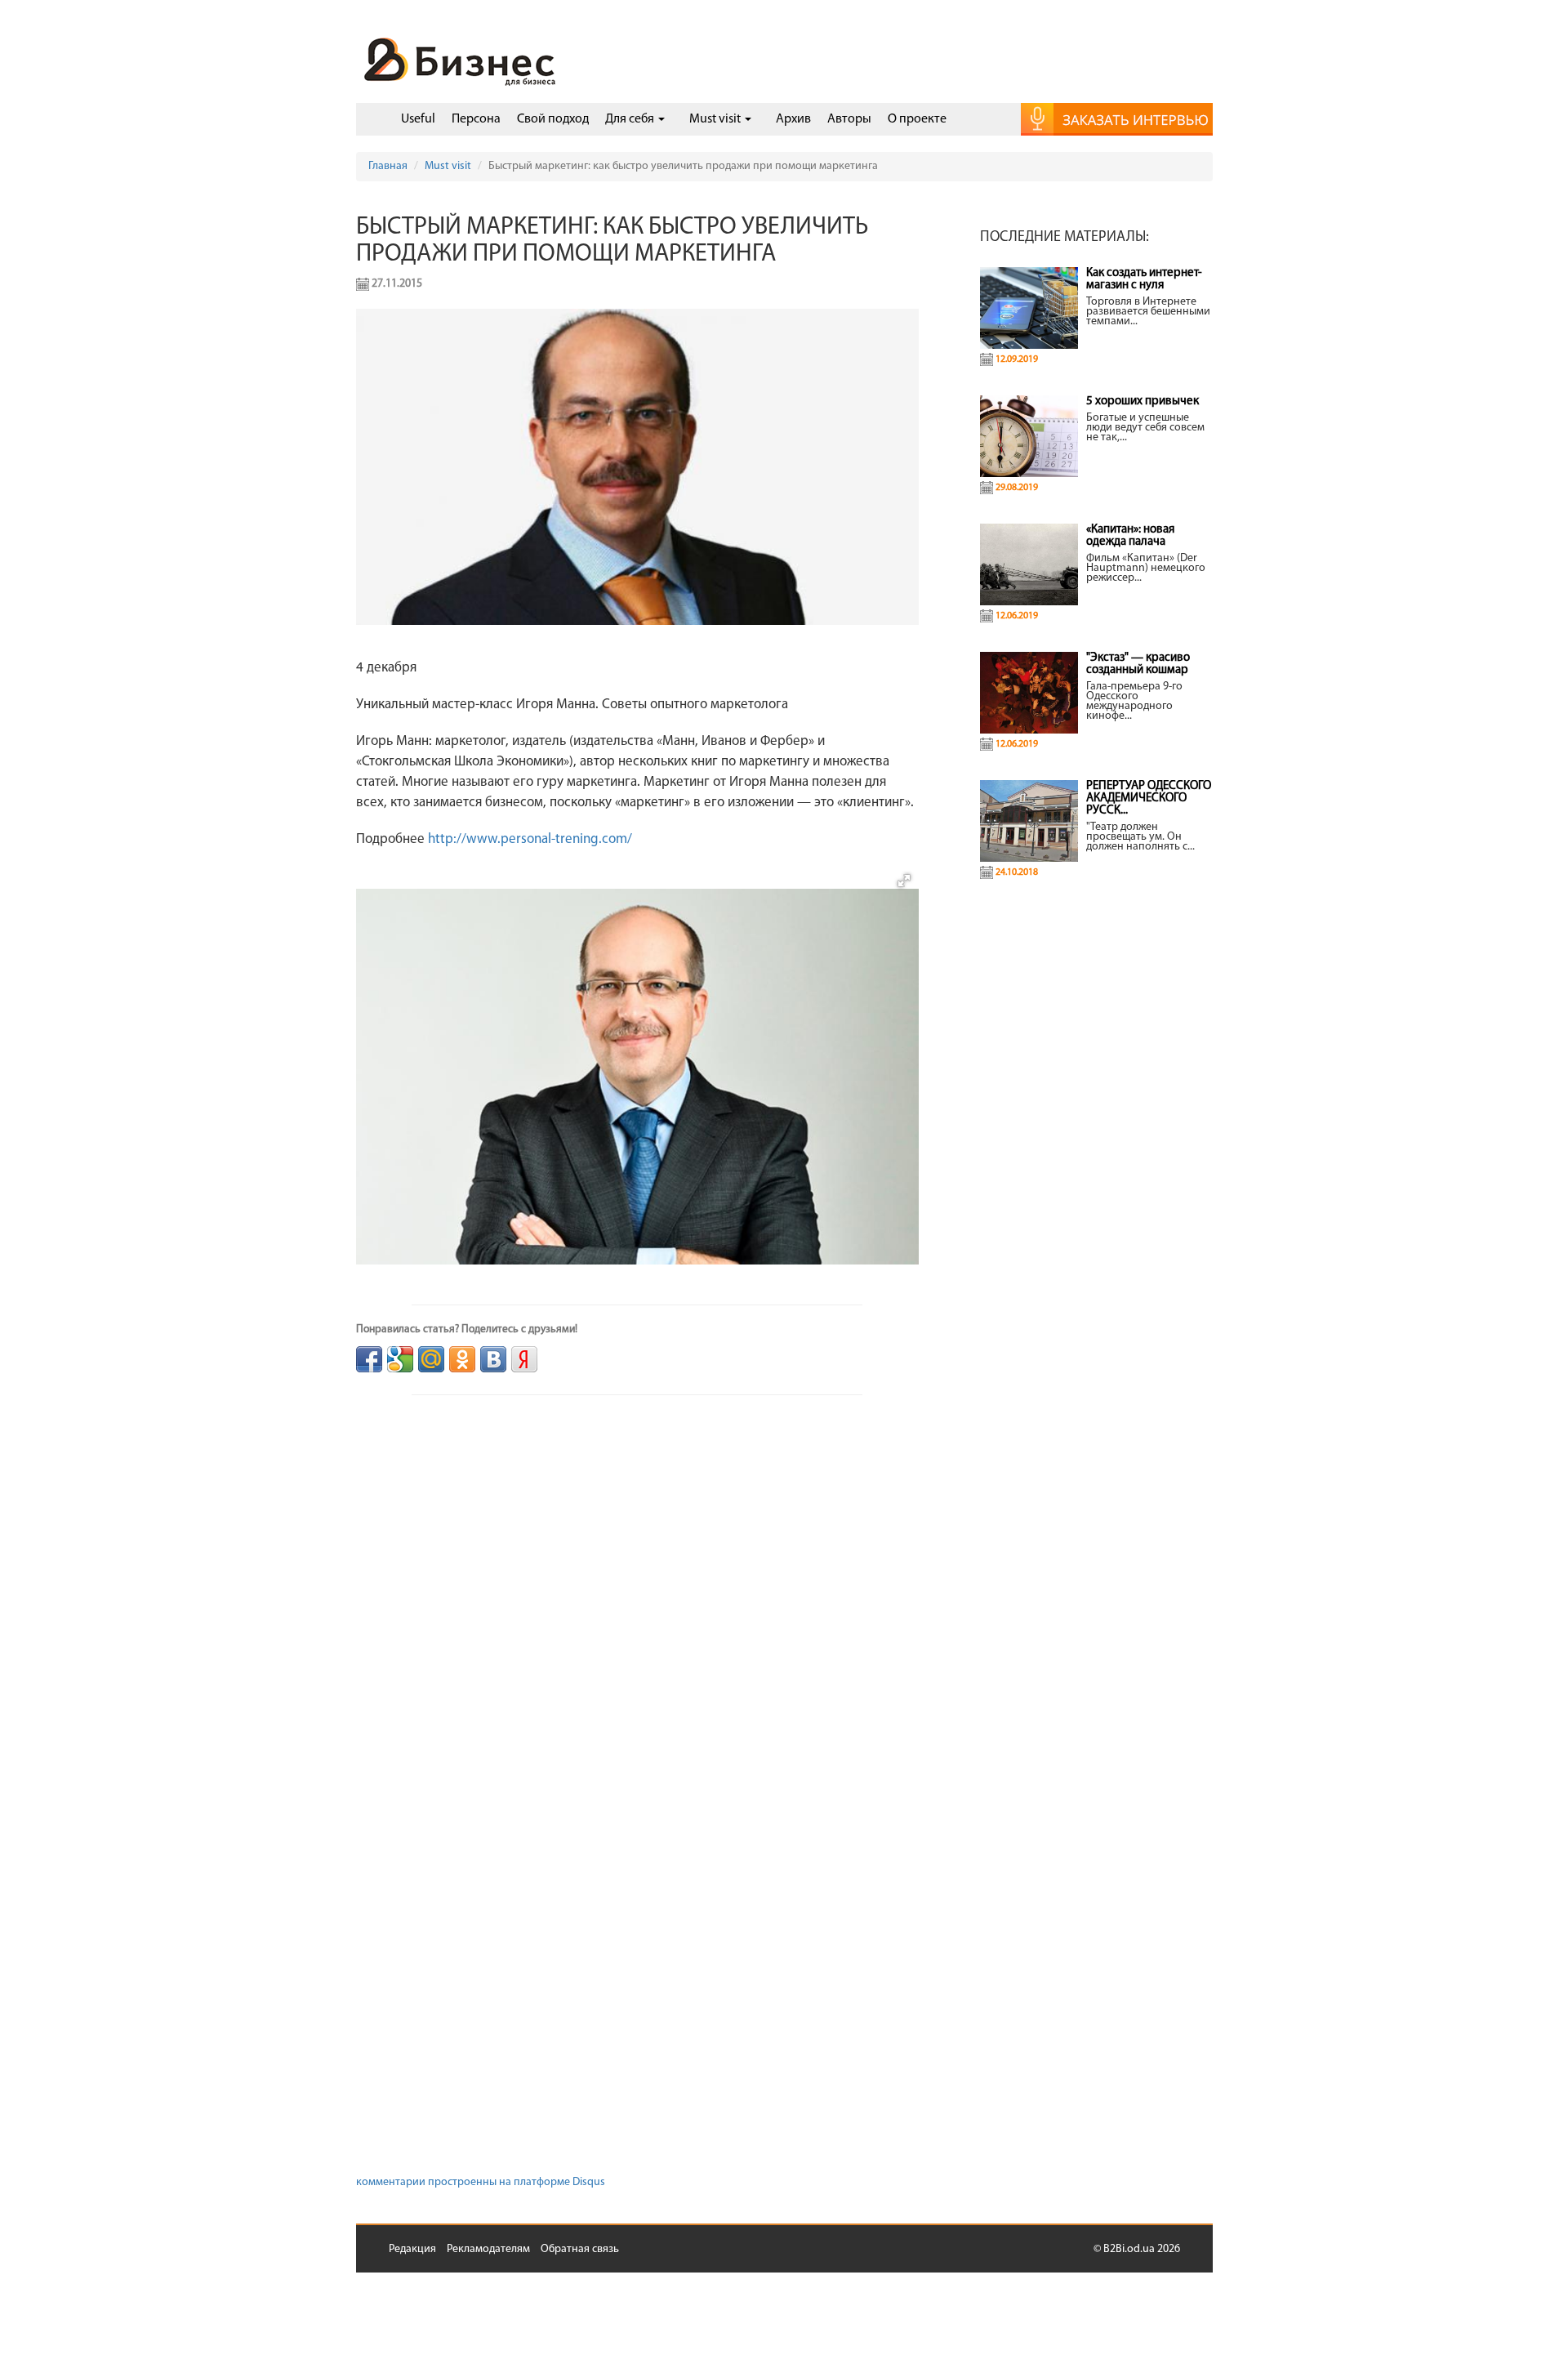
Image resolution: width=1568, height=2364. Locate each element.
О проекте (917, 119)
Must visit (716, 119)
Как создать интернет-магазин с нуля (1144, 279)
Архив (793, 119)
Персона (476, 119)
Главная (388, 166)
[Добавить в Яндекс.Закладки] (524, 1359)
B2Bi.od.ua (1129, 2249)
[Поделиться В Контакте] (493, 1359)
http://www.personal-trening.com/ (530, 839)
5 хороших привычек (1143, 401)
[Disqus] (637, 1632)
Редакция (412, 2249)
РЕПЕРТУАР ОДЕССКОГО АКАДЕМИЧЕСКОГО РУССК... (1149, 798)
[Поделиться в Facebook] (369, 1359)
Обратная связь (580, 2249)
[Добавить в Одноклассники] (462, 1359)
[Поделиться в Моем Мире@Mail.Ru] (431, 1359)
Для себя (631, 119)
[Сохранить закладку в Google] (400, 1359)
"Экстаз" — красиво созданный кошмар (1138, 664)
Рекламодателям (488, 2249)
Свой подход (553, 119)
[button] (904, 881)
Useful (418, 119)
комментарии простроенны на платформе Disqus (481, 2182)
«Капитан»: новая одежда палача (1130, 536)
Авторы (849, 119)
